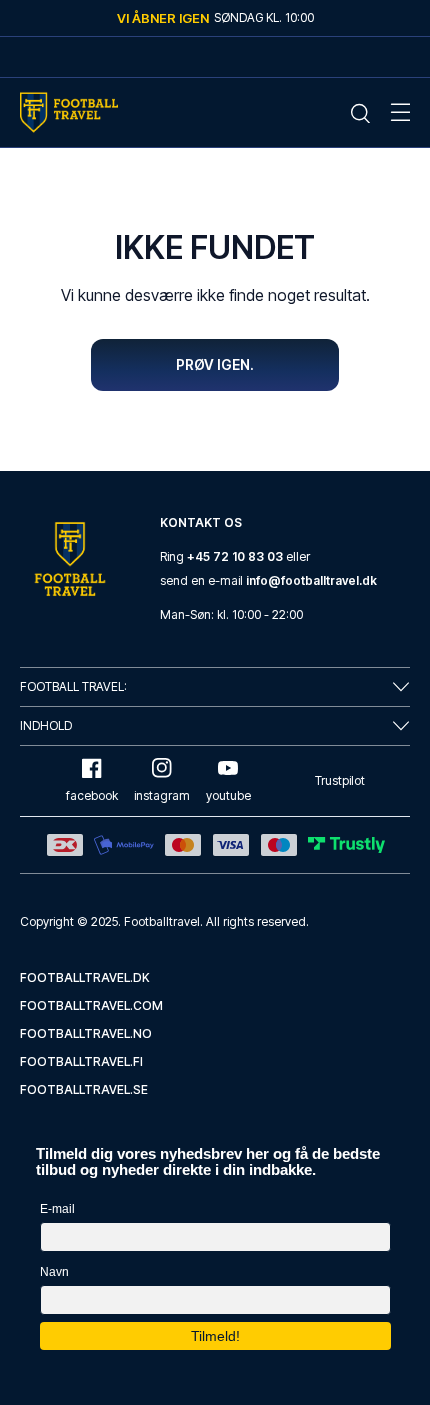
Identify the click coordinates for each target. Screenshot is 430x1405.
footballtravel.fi (81, 1061)
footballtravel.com (91, 1005)
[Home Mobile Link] (69, 112)
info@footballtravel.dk (311, 580)
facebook (92, 795)
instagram (162, 795)
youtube (228, 795)
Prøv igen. (215, 364)
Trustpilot (340, 780)
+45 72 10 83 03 (235, 556)
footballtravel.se (84, 1089)
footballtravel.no (86, 1033)
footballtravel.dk (85, 977)
